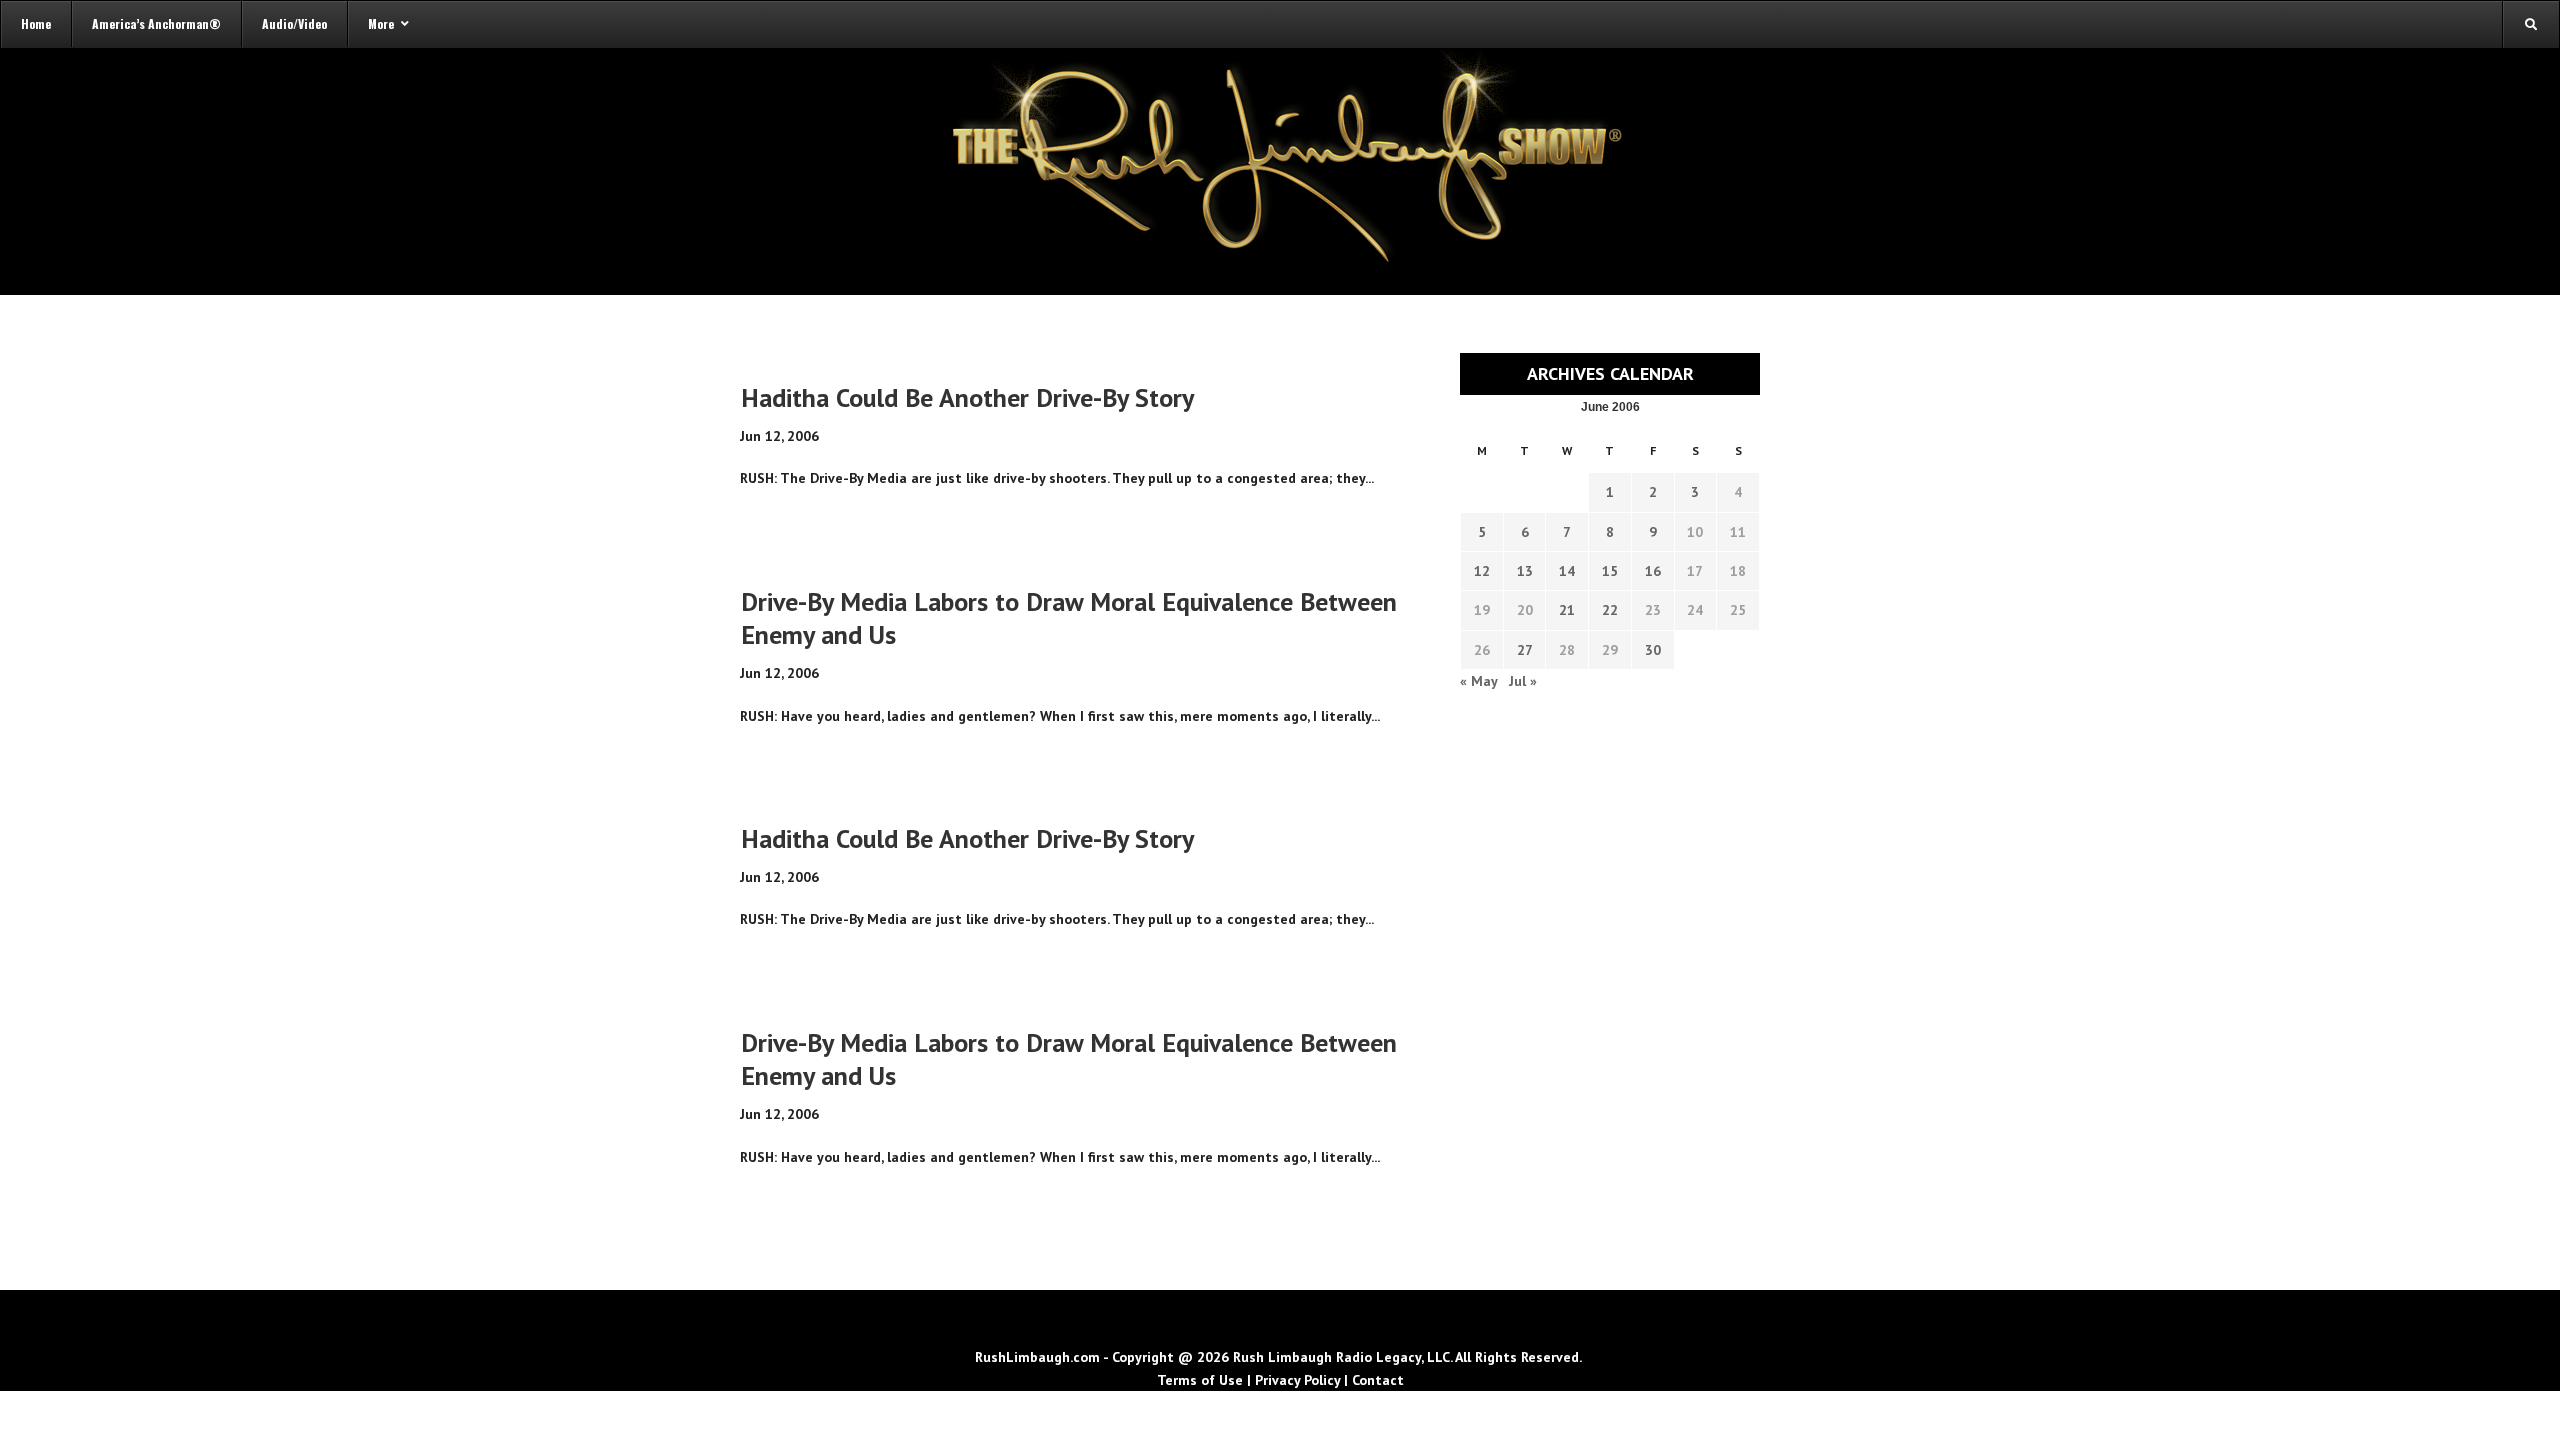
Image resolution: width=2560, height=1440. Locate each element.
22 (1610, 610)
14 (1567, 571)
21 (1567, 610)
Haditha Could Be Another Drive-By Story (967, 397)
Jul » (1523, 681)
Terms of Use (1200, 1380)
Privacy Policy (1297, 1380)
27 (1525, 650)
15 (1610, 571)
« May (1478, 681)
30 (1653, 650)
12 (1482, 571)
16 (1653, 571)
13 (1525, 571)
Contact (1378, 1380)
